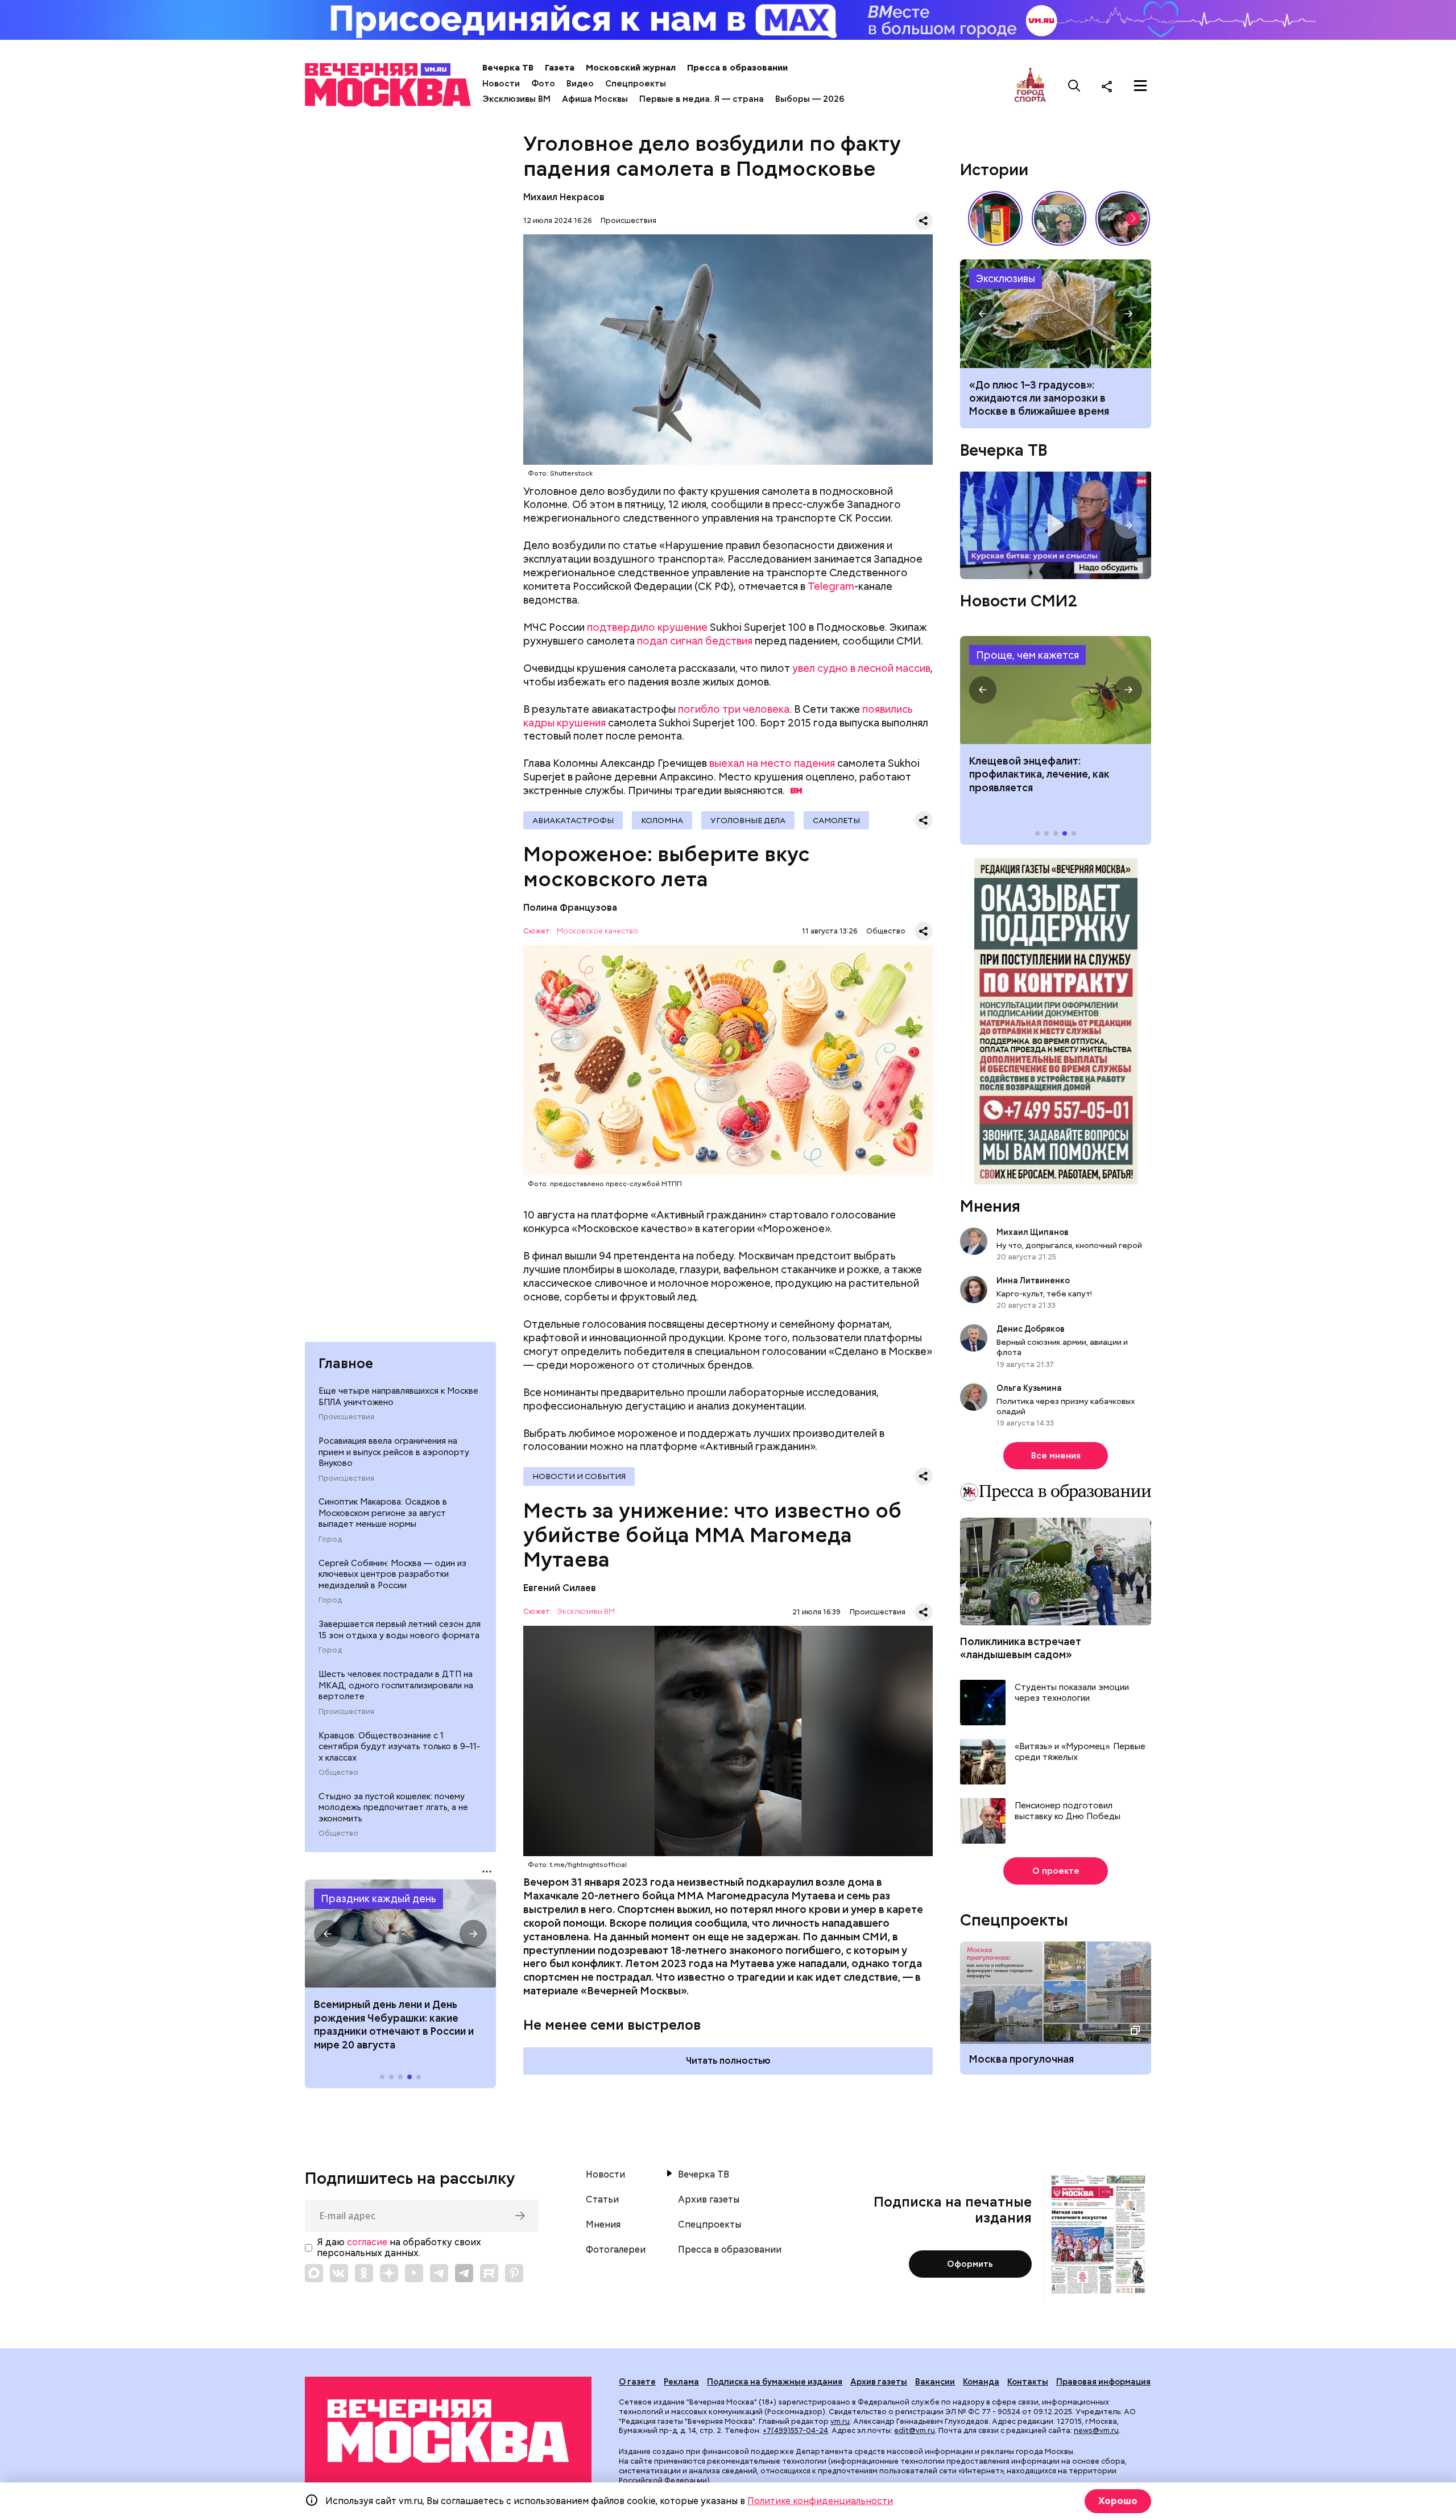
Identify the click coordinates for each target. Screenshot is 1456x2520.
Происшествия (346, 1417)
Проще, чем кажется (1027, 655)
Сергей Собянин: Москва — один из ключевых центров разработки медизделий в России (392, 1574)
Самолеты (836, 820)
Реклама (681, 2382)
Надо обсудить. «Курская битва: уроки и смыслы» (1056, 525)
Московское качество (597, 931)
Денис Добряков (1031, 1329)
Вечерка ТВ (508, 68)
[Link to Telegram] (439, 2273)
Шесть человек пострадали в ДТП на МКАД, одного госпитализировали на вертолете (396, 1685)
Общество (338, 1773)
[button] (328, 1934)
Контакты (1028, 2382)
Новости (501, 84)
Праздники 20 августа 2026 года (400, 1934)
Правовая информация (1103, 2382)
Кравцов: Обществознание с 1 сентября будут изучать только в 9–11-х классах (399, 1747)
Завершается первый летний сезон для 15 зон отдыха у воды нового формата (400, 1630)
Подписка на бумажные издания (775, 2382)
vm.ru (840, 2421)
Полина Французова (570, 908)
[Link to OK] (364, 2273)
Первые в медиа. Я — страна (702, 99)
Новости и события (579, 1476)
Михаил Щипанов (1033, 1232)
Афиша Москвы (595, 99)
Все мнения (1056, 1456)
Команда (981, 2382)
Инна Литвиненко (1033, 1280)
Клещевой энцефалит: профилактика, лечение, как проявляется (1056, 690)
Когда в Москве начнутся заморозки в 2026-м (1056, 313)
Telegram (831, 586)
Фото (543, 84)
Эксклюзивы (1006, 278)
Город (330, 1539)
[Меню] (1140, 86)
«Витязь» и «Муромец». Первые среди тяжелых (1080, 1752)
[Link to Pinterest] (514, 2273)
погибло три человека (734, 709)
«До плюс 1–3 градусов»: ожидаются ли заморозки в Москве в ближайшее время (1039, 398)
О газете (637, 2382)
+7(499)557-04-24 (795, 2430)
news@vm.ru (1096, 2430)
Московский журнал (631, 68)
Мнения (990, 1206)
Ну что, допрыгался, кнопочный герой (1069, 1245)
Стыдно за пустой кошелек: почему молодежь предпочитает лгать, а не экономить (393, 1808)
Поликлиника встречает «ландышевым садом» (1021, 1648)
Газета (560, 68)
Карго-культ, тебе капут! (1044, 1294)
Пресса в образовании (737, 68)
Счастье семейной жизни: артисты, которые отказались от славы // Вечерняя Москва (1123, 218)
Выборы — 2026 (810, 99)
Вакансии (935, 2382)
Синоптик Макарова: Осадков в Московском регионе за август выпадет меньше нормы (383, 1513)
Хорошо (1118, 2501)
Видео (580, 84)
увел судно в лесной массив (861, 668)
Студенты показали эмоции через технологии (1072, 1693)
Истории (994, 170)
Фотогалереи (616, 2250)
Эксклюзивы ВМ (516, 99)
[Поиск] (1074, 86)
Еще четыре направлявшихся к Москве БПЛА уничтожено (398, 1397)
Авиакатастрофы (573, 820)
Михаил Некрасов (564, 197)
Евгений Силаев (560, 1588)
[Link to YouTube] (414, 2273)
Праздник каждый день (379, 1899)
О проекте (1056, 1871)
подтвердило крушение (647, 627)
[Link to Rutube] (489, 2273)
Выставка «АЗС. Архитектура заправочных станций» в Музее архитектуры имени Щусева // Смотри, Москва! (995, 218)
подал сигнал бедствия (695, 641)
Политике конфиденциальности (820, 2501)
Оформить (970, 2264)
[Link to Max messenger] (314, 2273)
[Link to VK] (339, 2273)
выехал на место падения (772, 763)
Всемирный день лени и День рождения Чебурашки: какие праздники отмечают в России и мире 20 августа (394, 2024)
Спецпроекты (636, 84)
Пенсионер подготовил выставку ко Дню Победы (1068, 1811)
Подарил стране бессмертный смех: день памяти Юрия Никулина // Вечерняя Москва (1059, 218)
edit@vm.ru (915, 2430)
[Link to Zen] (389, 2273)
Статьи (602, 2200)
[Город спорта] (1030, 86)
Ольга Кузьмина (1031, 1388)
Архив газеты (709, 2200)
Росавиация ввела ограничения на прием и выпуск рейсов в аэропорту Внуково (394, 1452)
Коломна (662, 820)
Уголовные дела (748, 820)
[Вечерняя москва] (448, 2431)
